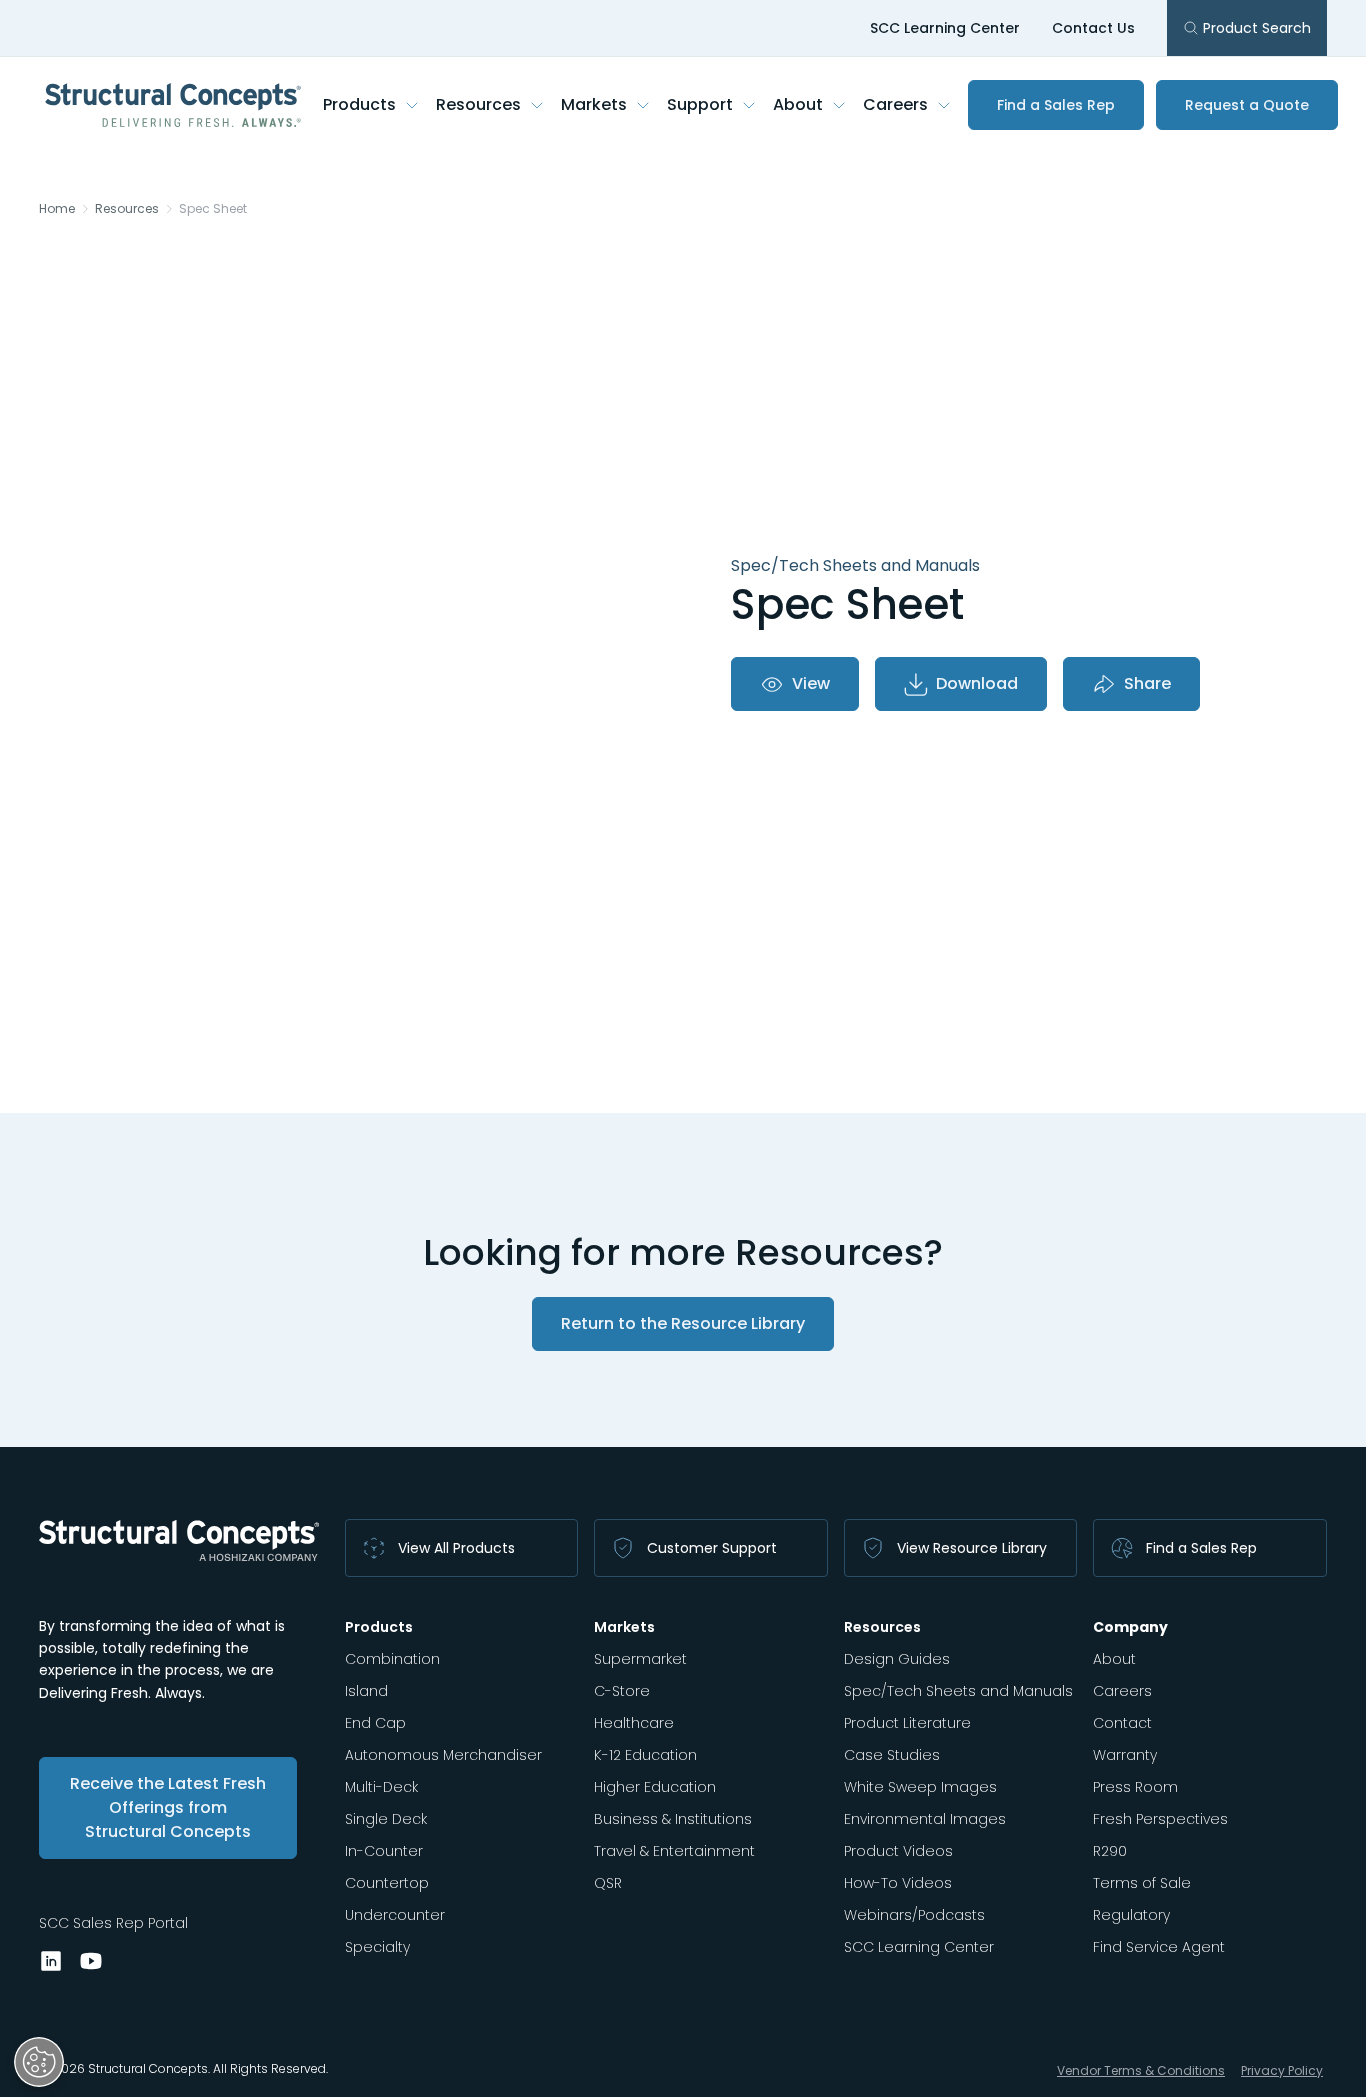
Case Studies (892, 1755)
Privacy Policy (1282, 2070)
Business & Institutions (673, 1819)
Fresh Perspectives (1160, 1819)
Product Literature (907, 1723)
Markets (594, 104)
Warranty (1125, 1755)
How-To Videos (898, 1883)
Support (700, 104)
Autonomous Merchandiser (443, 1755)
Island (366, 1691)
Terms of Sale (1142, 1883)
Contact (1122, 1723)
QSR (608, 1883)
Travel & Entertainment (674, 1851)
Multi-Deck (381, 1787)
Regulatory (1131, 1915)
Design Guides (897, 1659)
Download (977, 683)
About (798, 104)
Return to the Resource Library (683, 1323)
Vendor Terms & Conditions (1141, 2070)
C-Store (622, 1691)
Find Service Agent (1159, 1947)
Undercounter (395, 1915)
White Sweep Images (920, 1787)
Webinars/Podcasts (914, 1915)
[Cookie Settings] (39, 2062)
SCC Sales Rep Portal (113, 1923)
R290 (1110, 1851)
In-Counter (384, 1851)
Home (57, 209)
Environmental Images (925, 1819)
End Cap (375, 1723)
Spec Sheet (213, 209)
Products (359, 104)
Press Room (1135, 1787)
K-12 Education (645, 1755)
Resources (478, 104)
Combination (392, 1659)
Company (1130, 1627)
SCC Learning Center (945, 28)
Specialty (377, 1947)
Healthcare (634, 1723)
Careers (895, 104)
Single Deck (386, 1819)
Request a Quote (1247, 105)
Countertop (387, 1883)
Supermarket (640, 1659)
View (811, 683)
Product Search (1257, 28)
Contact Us (1093, 28)
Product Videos (898, 1851)
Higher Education (655, 1787)
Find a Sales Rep (1056, 105)
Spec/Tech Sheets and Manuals (958, 1691)
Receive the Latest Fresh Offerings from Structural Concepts (168, 1807)
